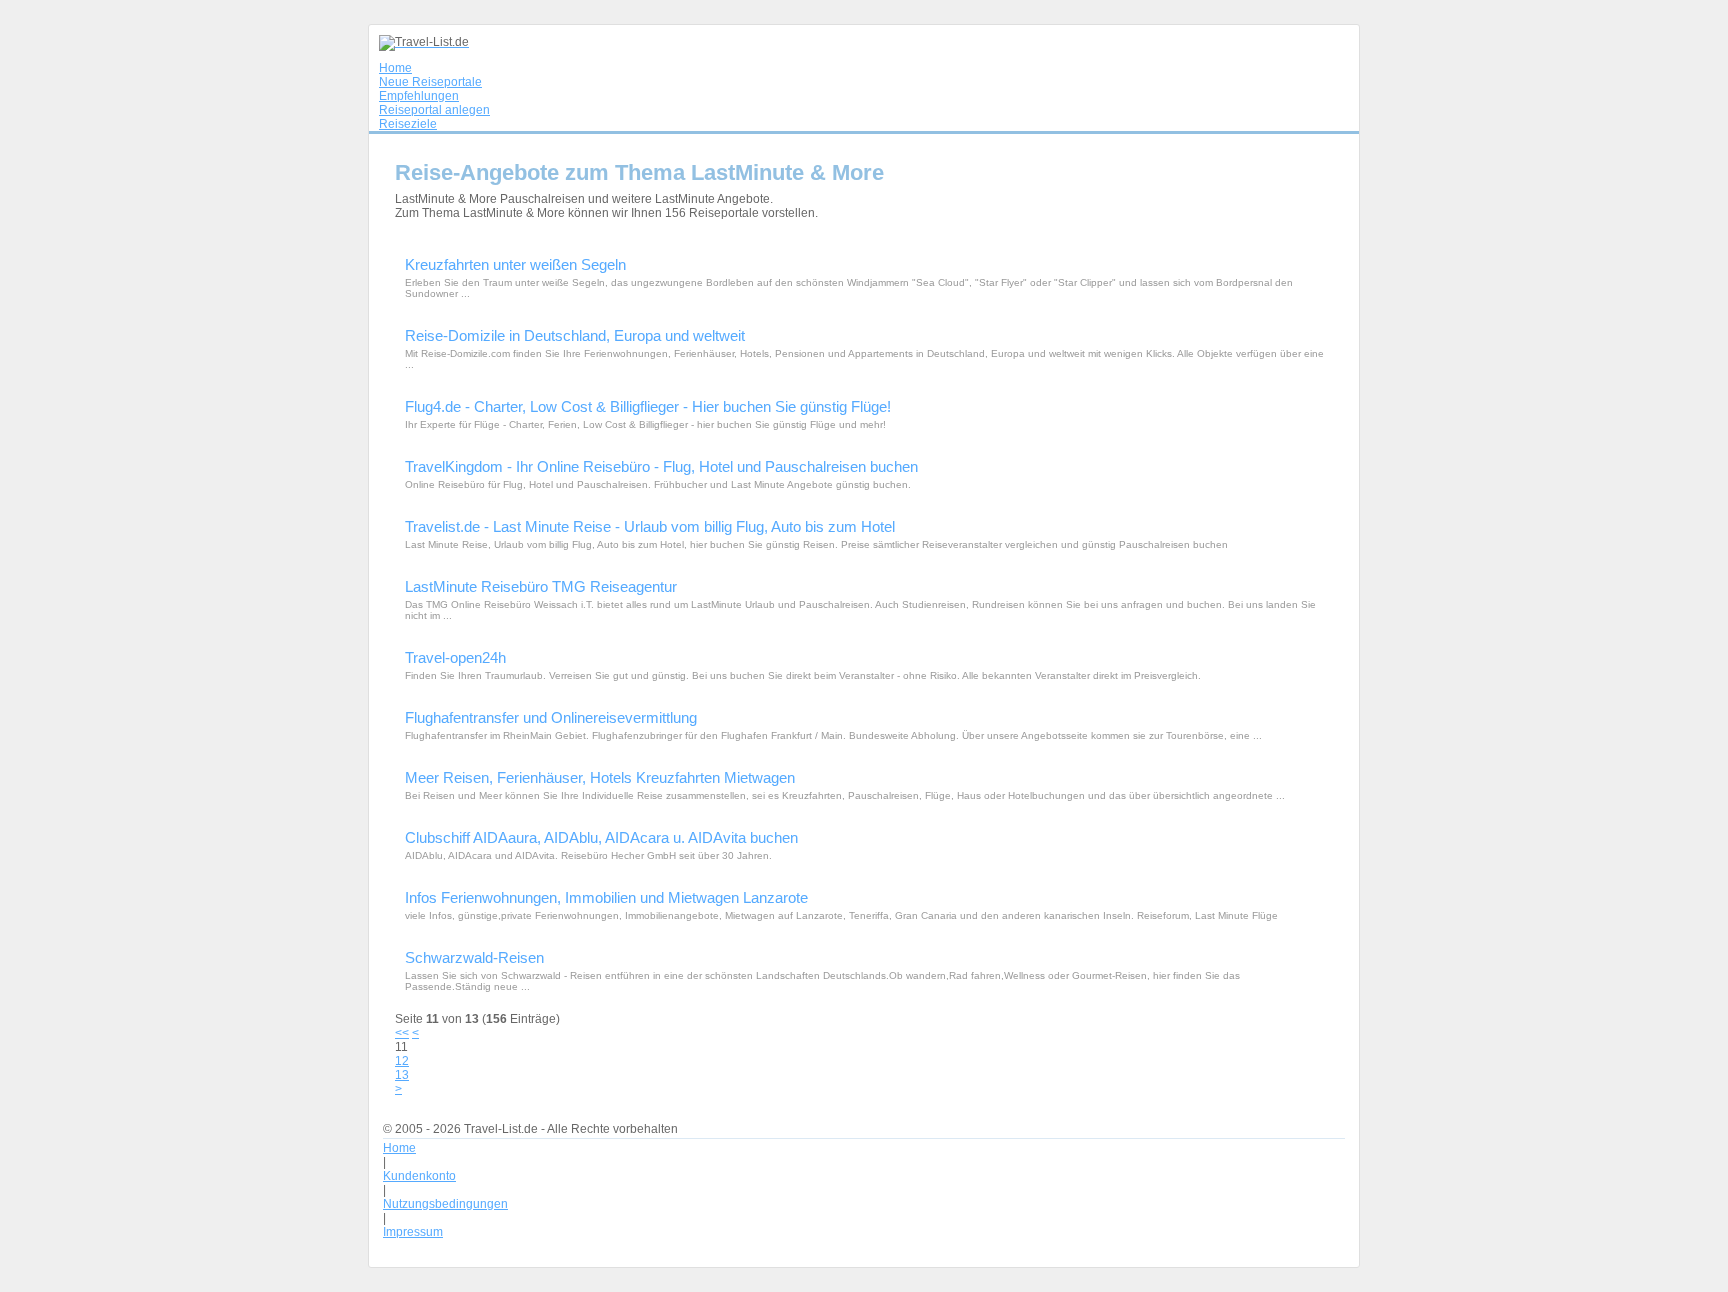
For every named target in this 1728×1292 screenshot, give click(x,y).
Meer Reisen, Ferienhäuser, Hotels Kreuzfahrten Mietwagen (600, 777)
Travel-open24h (455, 657)
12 (402, 1061)
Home (395, 68)
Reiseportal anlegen (434, 110)
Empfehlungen (419, 96)
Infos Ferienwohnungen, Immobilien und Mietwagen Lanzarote (606, 897)
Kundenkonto (419, 1176)
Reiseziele (408, 124)
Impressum (413, 1232)
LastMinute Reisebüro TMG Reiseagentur (541, 586)
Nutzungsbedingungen (445, 1204)
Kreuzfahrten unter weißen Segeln (515, 264)
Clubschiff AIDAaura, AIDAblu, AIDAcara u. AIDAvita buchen (601, 837)
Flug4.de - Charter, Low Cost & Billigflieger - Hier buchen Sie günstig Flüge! (648, 406)
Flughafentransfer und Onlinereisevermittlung (551, 717)
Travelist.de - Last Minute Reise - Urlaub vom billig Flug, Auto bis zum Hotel (650, 526)
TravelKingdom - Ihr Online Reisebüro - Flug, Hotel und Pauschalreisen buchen (661, 466)
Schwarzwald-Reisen (474, 957)
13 (402, 1075)
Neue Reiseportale (430, 82)
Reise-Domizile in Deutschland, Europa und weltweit (575, 335)
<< (402, 1033)
